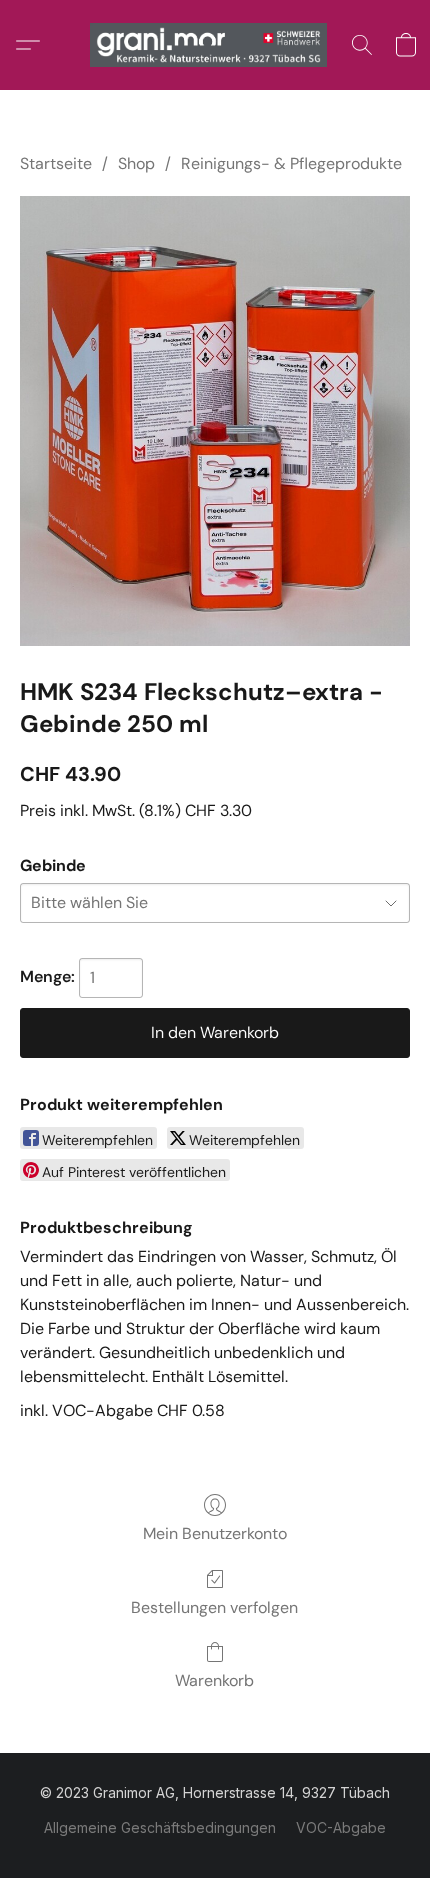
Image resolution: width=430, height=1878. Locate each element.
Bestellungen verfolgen (214, 1607)
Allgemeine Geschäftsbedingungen (160, 1827)
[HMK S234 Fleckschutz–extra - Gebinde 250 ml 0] (215, 421)
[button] (215, 45)
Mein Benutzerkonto (215, 1533)
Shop (136, 163)
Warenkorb (214, 1680)
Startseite (56, 163)
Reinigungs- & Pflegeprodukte (291, 163)
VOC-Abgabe (341, 1827)
